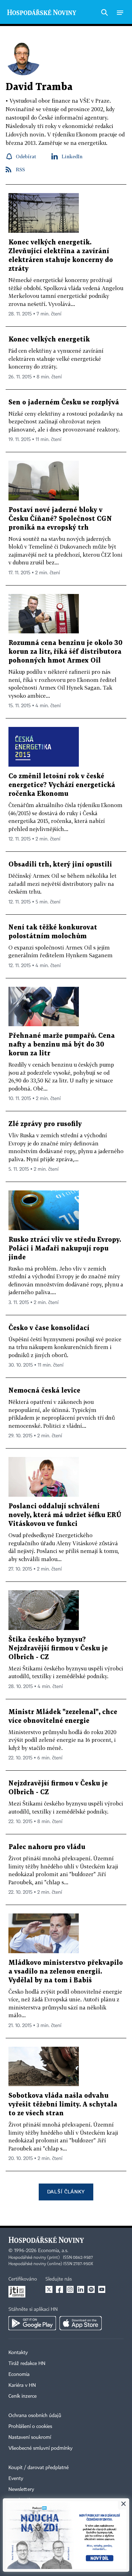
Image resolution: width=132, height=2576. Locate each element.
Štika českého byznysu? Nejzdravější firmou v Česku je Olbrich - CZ (58, 1648)
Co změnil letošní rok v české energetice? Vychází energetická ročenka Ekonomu (62, 785)
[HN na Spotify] (91, 2289)
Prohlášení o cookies (30, 2427)
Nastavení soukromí (30, 2437)
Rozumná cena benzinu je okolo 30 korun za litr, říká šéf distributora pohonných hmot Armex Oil (65, 652)
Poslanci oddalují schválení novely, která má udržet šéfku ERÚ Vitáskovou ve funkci (65, 1515)
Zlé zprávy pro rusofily (45, 1124)
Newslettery (21, 2489)
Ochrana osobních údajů (35, 2416)
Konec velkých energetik (49, 340)
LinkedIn (72, 156)
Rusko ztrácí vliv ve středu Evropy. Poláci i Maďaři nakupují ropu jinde (65, 1249)
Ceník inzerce (23, 2396)
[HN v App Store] (81, 2323)
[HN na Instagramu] (70, 2289)
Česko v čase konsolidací (49, 1328)
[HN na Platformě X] (49, 2289)
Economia (19, 2374)
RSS (20, 169)
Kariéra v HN (22, 2385)
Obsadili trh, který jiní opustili (60, 865)
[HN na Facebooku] (59, 2289)
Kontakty (18, 2353)
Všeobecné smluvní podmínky (40, 2448)
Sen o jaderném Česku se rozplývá (64, 402)
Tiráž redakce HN (27, 2364)
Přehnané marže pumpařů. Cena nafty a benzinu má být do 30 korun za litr (62, 1045)
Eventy (16, 2479)
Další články (66, 2191)
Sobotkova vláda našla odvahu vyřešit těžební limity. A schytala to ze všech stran (63, 2105)
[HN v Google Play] (32, 2323)
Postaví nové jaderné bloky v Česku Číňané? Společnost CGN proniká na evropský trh (60, 519)
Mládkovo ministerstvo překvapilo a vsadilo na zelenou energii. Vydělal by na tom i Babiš (66, 1972)
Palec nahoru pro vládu (47, 1847)
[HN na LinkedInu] (81, 2289)
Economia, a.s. (53, 2251)
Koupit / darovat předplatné (39, 2468)
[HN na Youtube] (102, 2289)
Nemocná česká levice (44, 1391)
